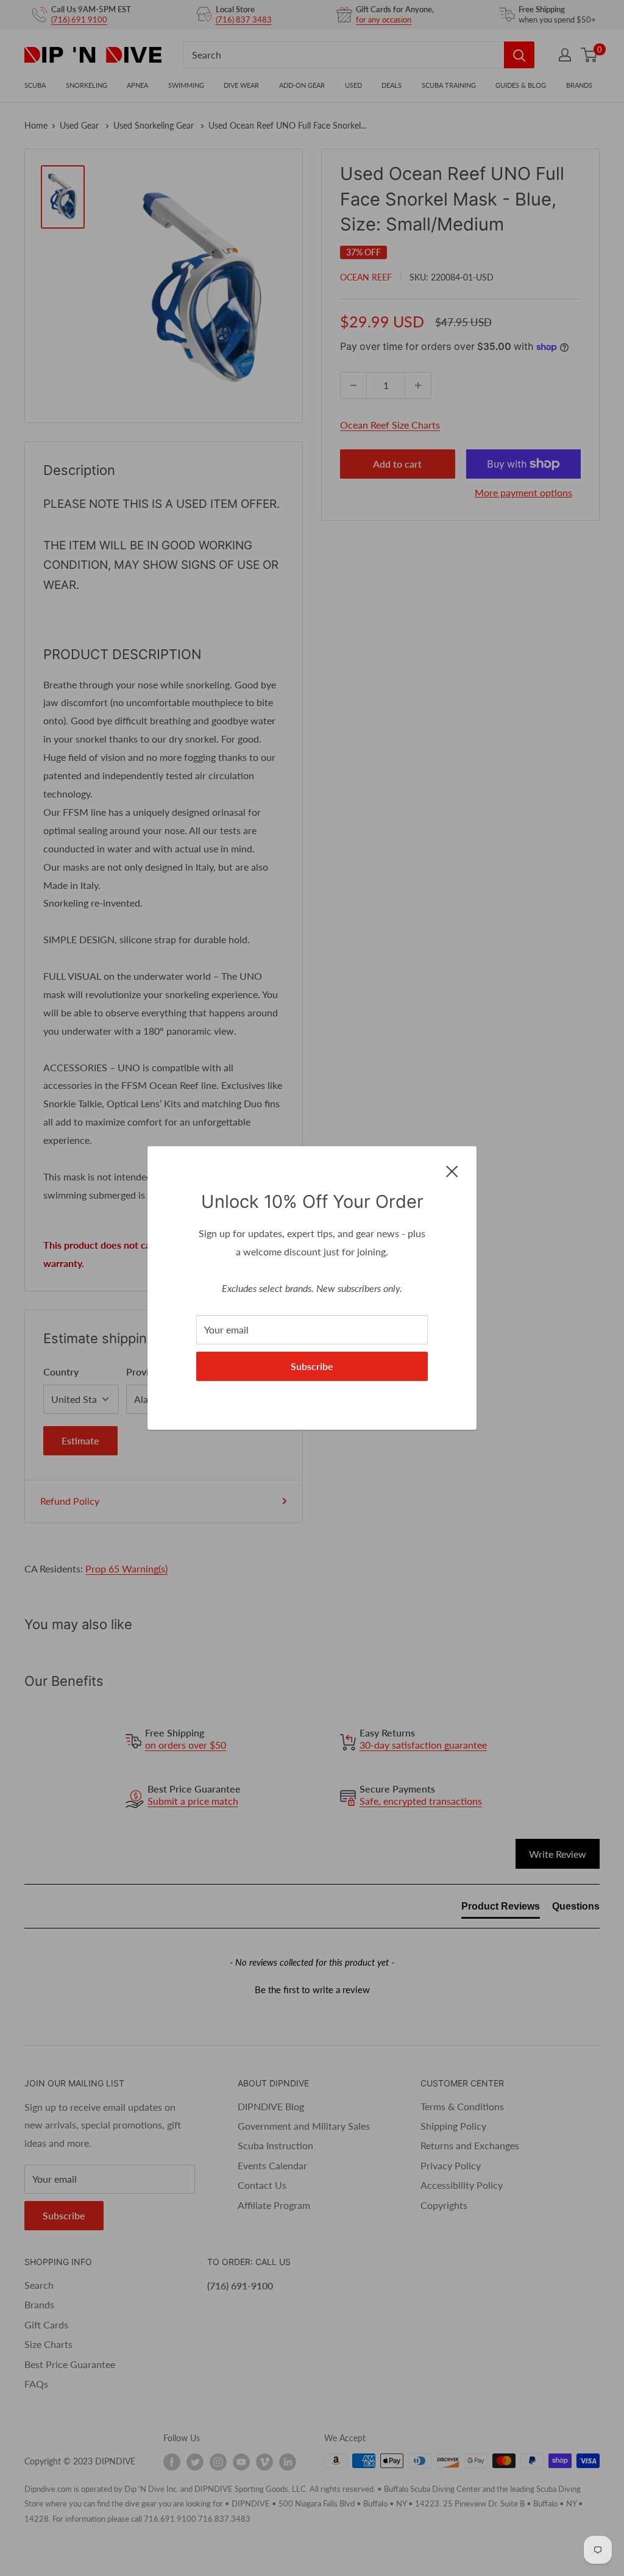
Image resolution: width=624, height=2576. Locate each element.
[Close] (452, 1170)
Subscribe (312, 1366)
